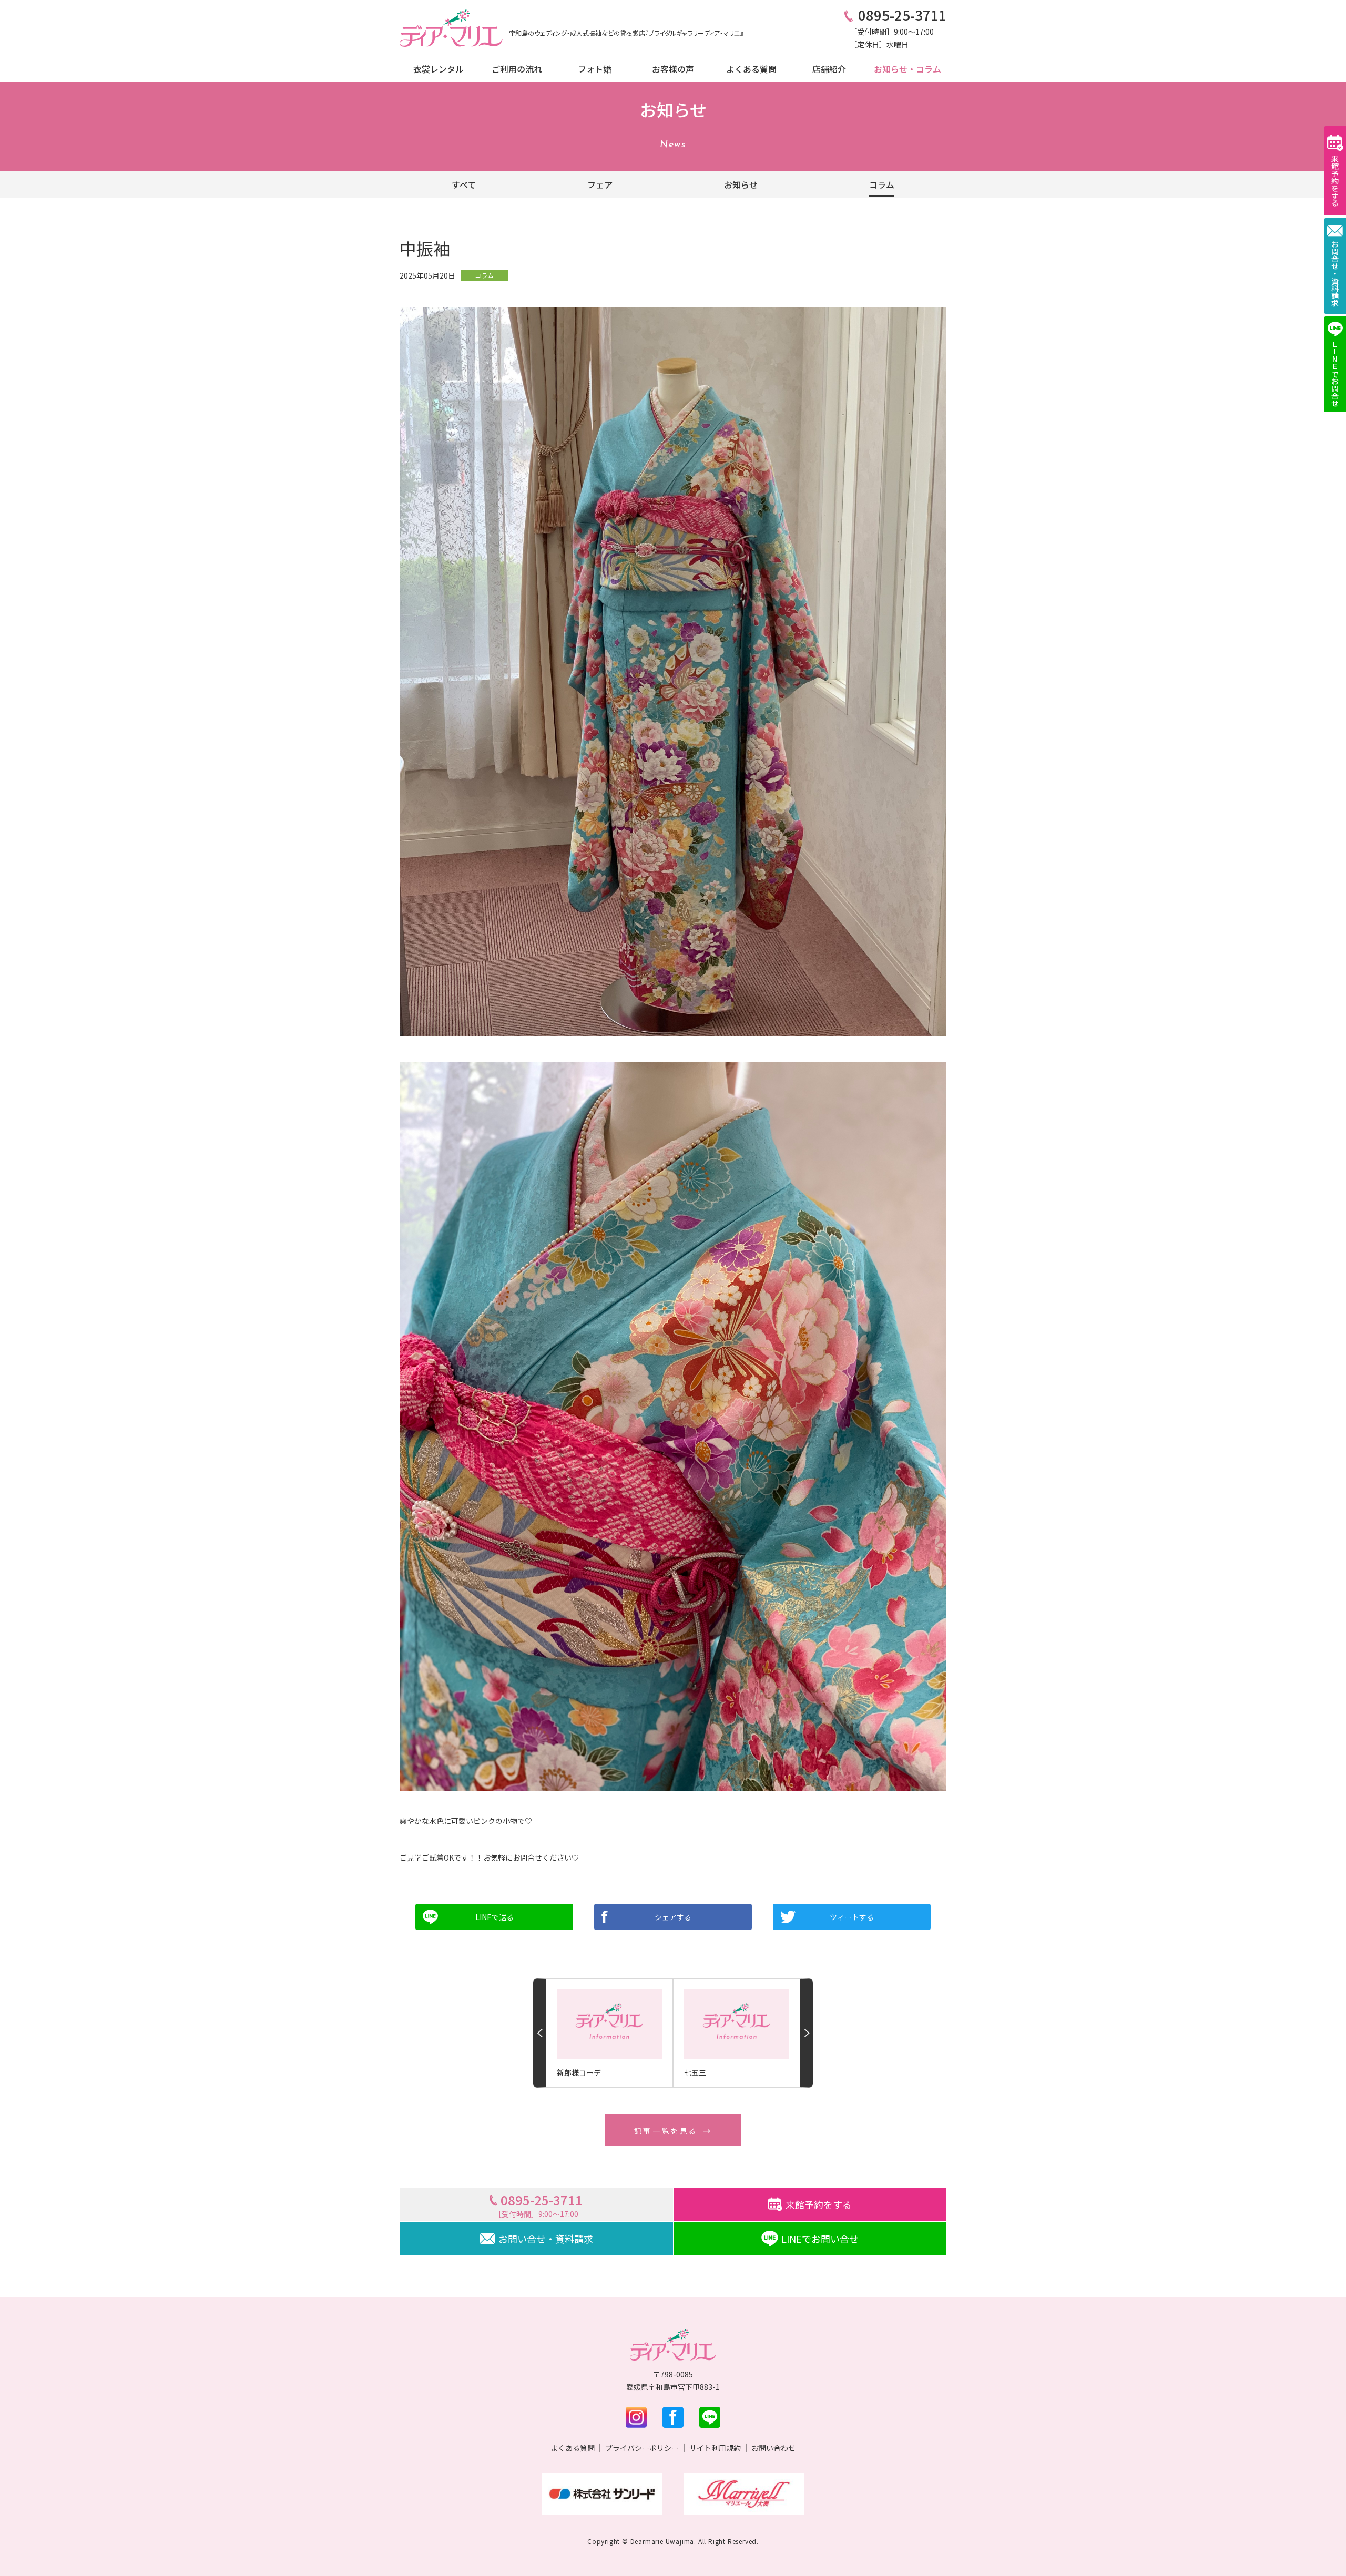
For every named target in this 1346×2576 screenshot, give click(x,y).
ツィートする (852, 1917)
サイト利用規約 (715, 2448)
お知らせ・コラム (907, 69)
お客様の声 (673, 69)
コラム (882, 184)
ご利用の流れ (517, 69)
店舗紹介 (829, 69)
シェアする (673, 1917)
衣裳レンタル (439, 69)
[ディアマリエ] (451, 28)
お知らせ (741, 184)
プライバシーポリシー (642, 2448)
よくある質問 (751, 69)
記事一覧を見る (666, 2131)
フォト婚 (595, 69)
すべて (464, 184)
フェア (600, 184)
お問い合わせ (773, 2448)
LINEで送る (494, 1917)
